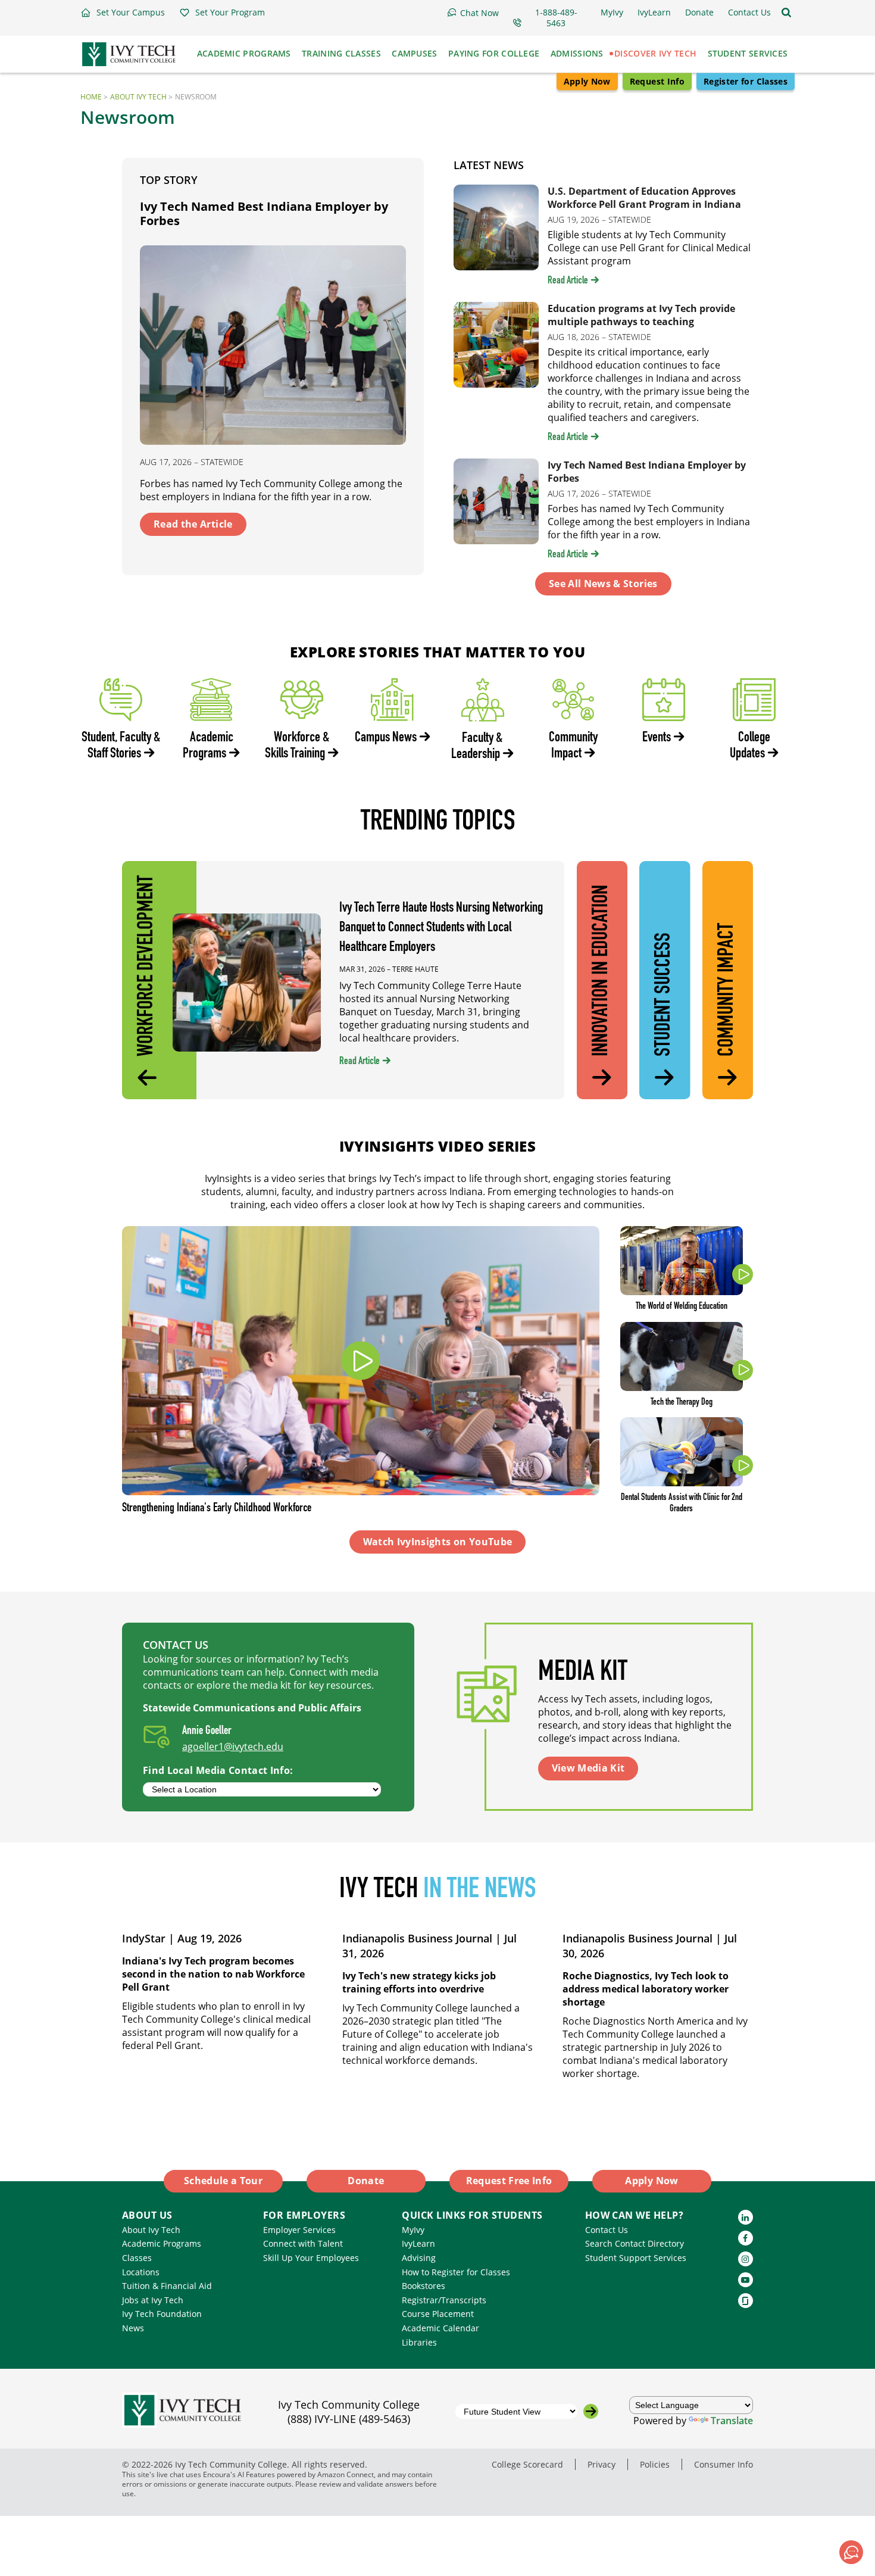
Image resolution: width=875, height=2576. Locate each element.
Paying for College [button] (494, 53)
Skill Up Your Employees (311, 2258)
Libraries (419, 2342)
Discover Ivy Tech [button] (655, 53)
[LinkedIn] (746, 2217)
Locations (141, 2272)
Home (91, 97)
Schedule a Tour (223, 2181)
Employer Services (299, 2230)
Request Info (657, 81)
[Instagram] (746, 2259)
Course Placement (438, 2314)
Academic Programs (162, 2243)
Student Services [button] (748, 53)
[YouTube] (746, 2280)
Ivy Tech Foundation (162, 2314)
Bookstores (424, 2286)
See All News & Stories (603, 584)
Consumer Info (724, 2464)
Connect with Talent (303, 2243)
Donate (366, 2181)
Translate (732, 2421)
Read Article (568, 281)
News (133, 2328)
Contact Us (607, 2230)
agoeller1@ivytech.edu (233, 1747)
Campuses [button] (414, 53)
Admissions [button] (577, 53)
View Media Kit (588, 1768)
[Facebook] (746, 2238)
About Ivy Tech (138, 97)
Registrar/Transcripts (444, 2300)
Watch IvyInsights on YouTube (438, 1542)
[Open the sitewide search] (786, 13)
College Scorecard (527, 2464)
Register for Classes (746, 81)
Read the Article (193, 524)
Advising (419, 2258)
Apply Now (587, 81)
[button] (123, 13)
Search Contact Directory (635, 2243)
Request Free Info (509, 2181)
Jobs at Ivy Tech (153, 2300)
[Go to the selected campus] (591, 2411)
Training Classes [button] (341, 53)
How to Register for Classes (456, 2272)
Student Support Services (636, 2258)
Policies (655, 2464)
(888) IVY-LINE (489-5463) (349, 2419)
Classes (137, 2258)
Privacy (601, 2464)
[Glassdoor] (746, 2301)
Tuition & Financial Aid (167, 2286)
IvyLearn (418, 2243)
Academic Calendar (440, 2328)
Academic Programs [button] (244, 53)
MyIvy (413, 2230)
